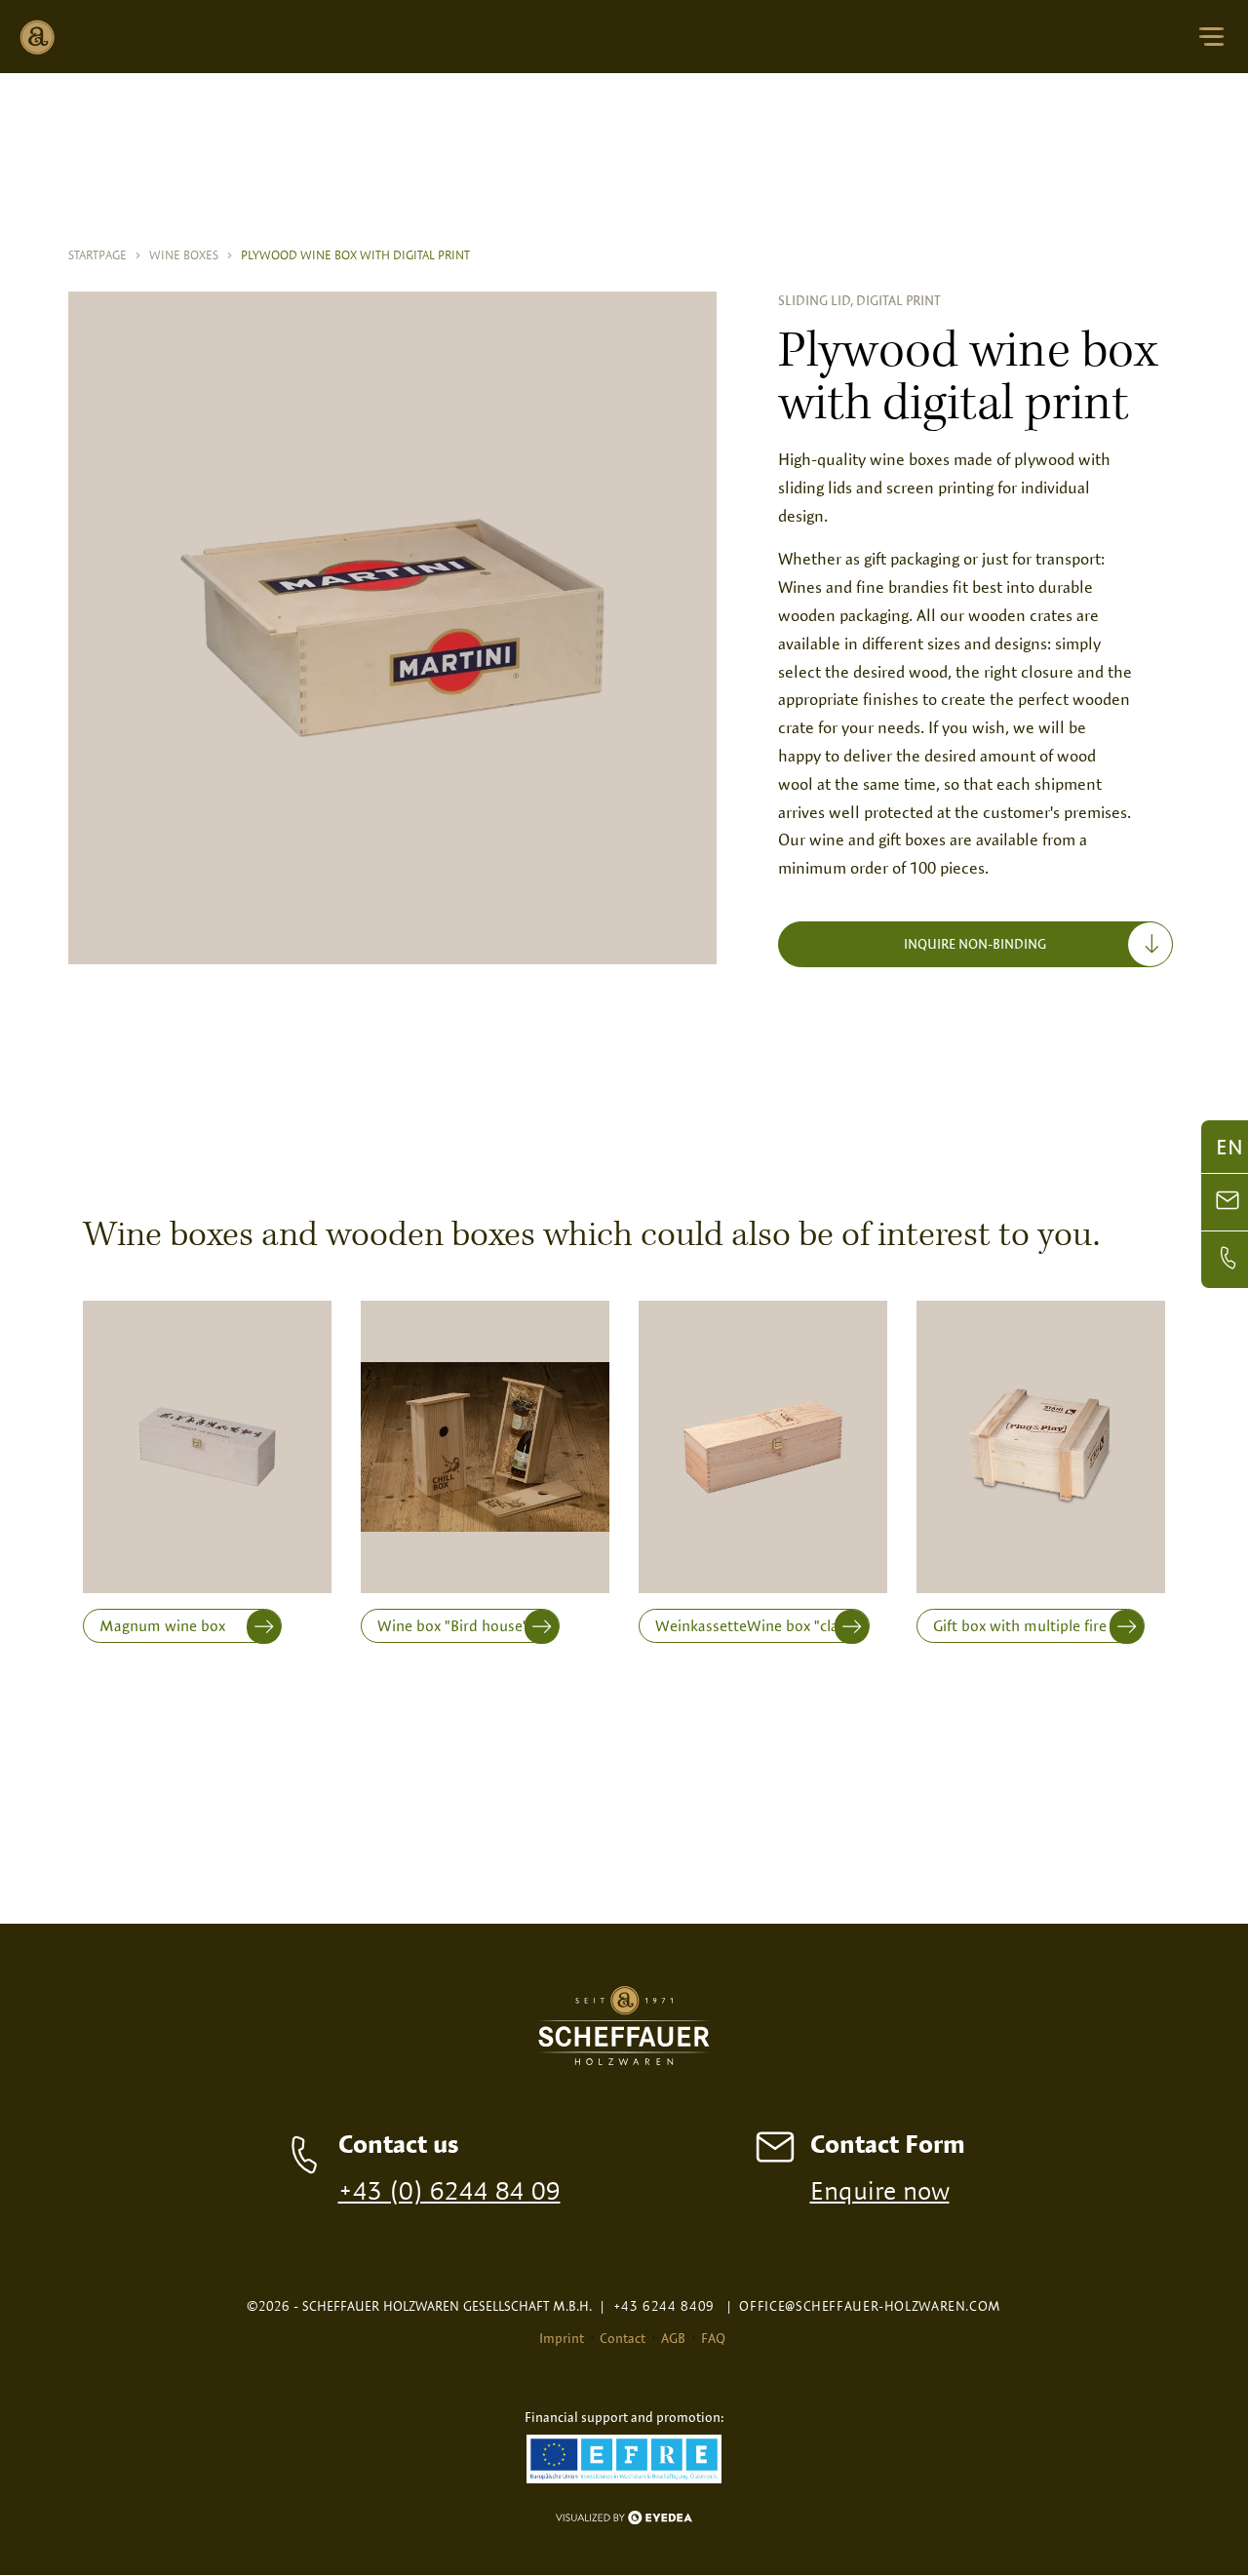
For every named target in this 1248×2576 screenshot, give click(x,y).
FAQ (713, 2338)
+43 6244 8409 (657, 2306)
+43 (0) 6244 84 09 (449, 2190)
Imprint (562, 2338)
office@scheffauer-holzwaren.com (864, 2306)
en (1229, 1147)
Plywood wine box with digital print (355, 254)
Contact (623, 2338)
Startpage (105, 254)
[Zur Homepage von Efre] (624, 2460)
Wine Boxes (191, 254)
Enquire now (880, 2190)
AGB (673, 2338)
